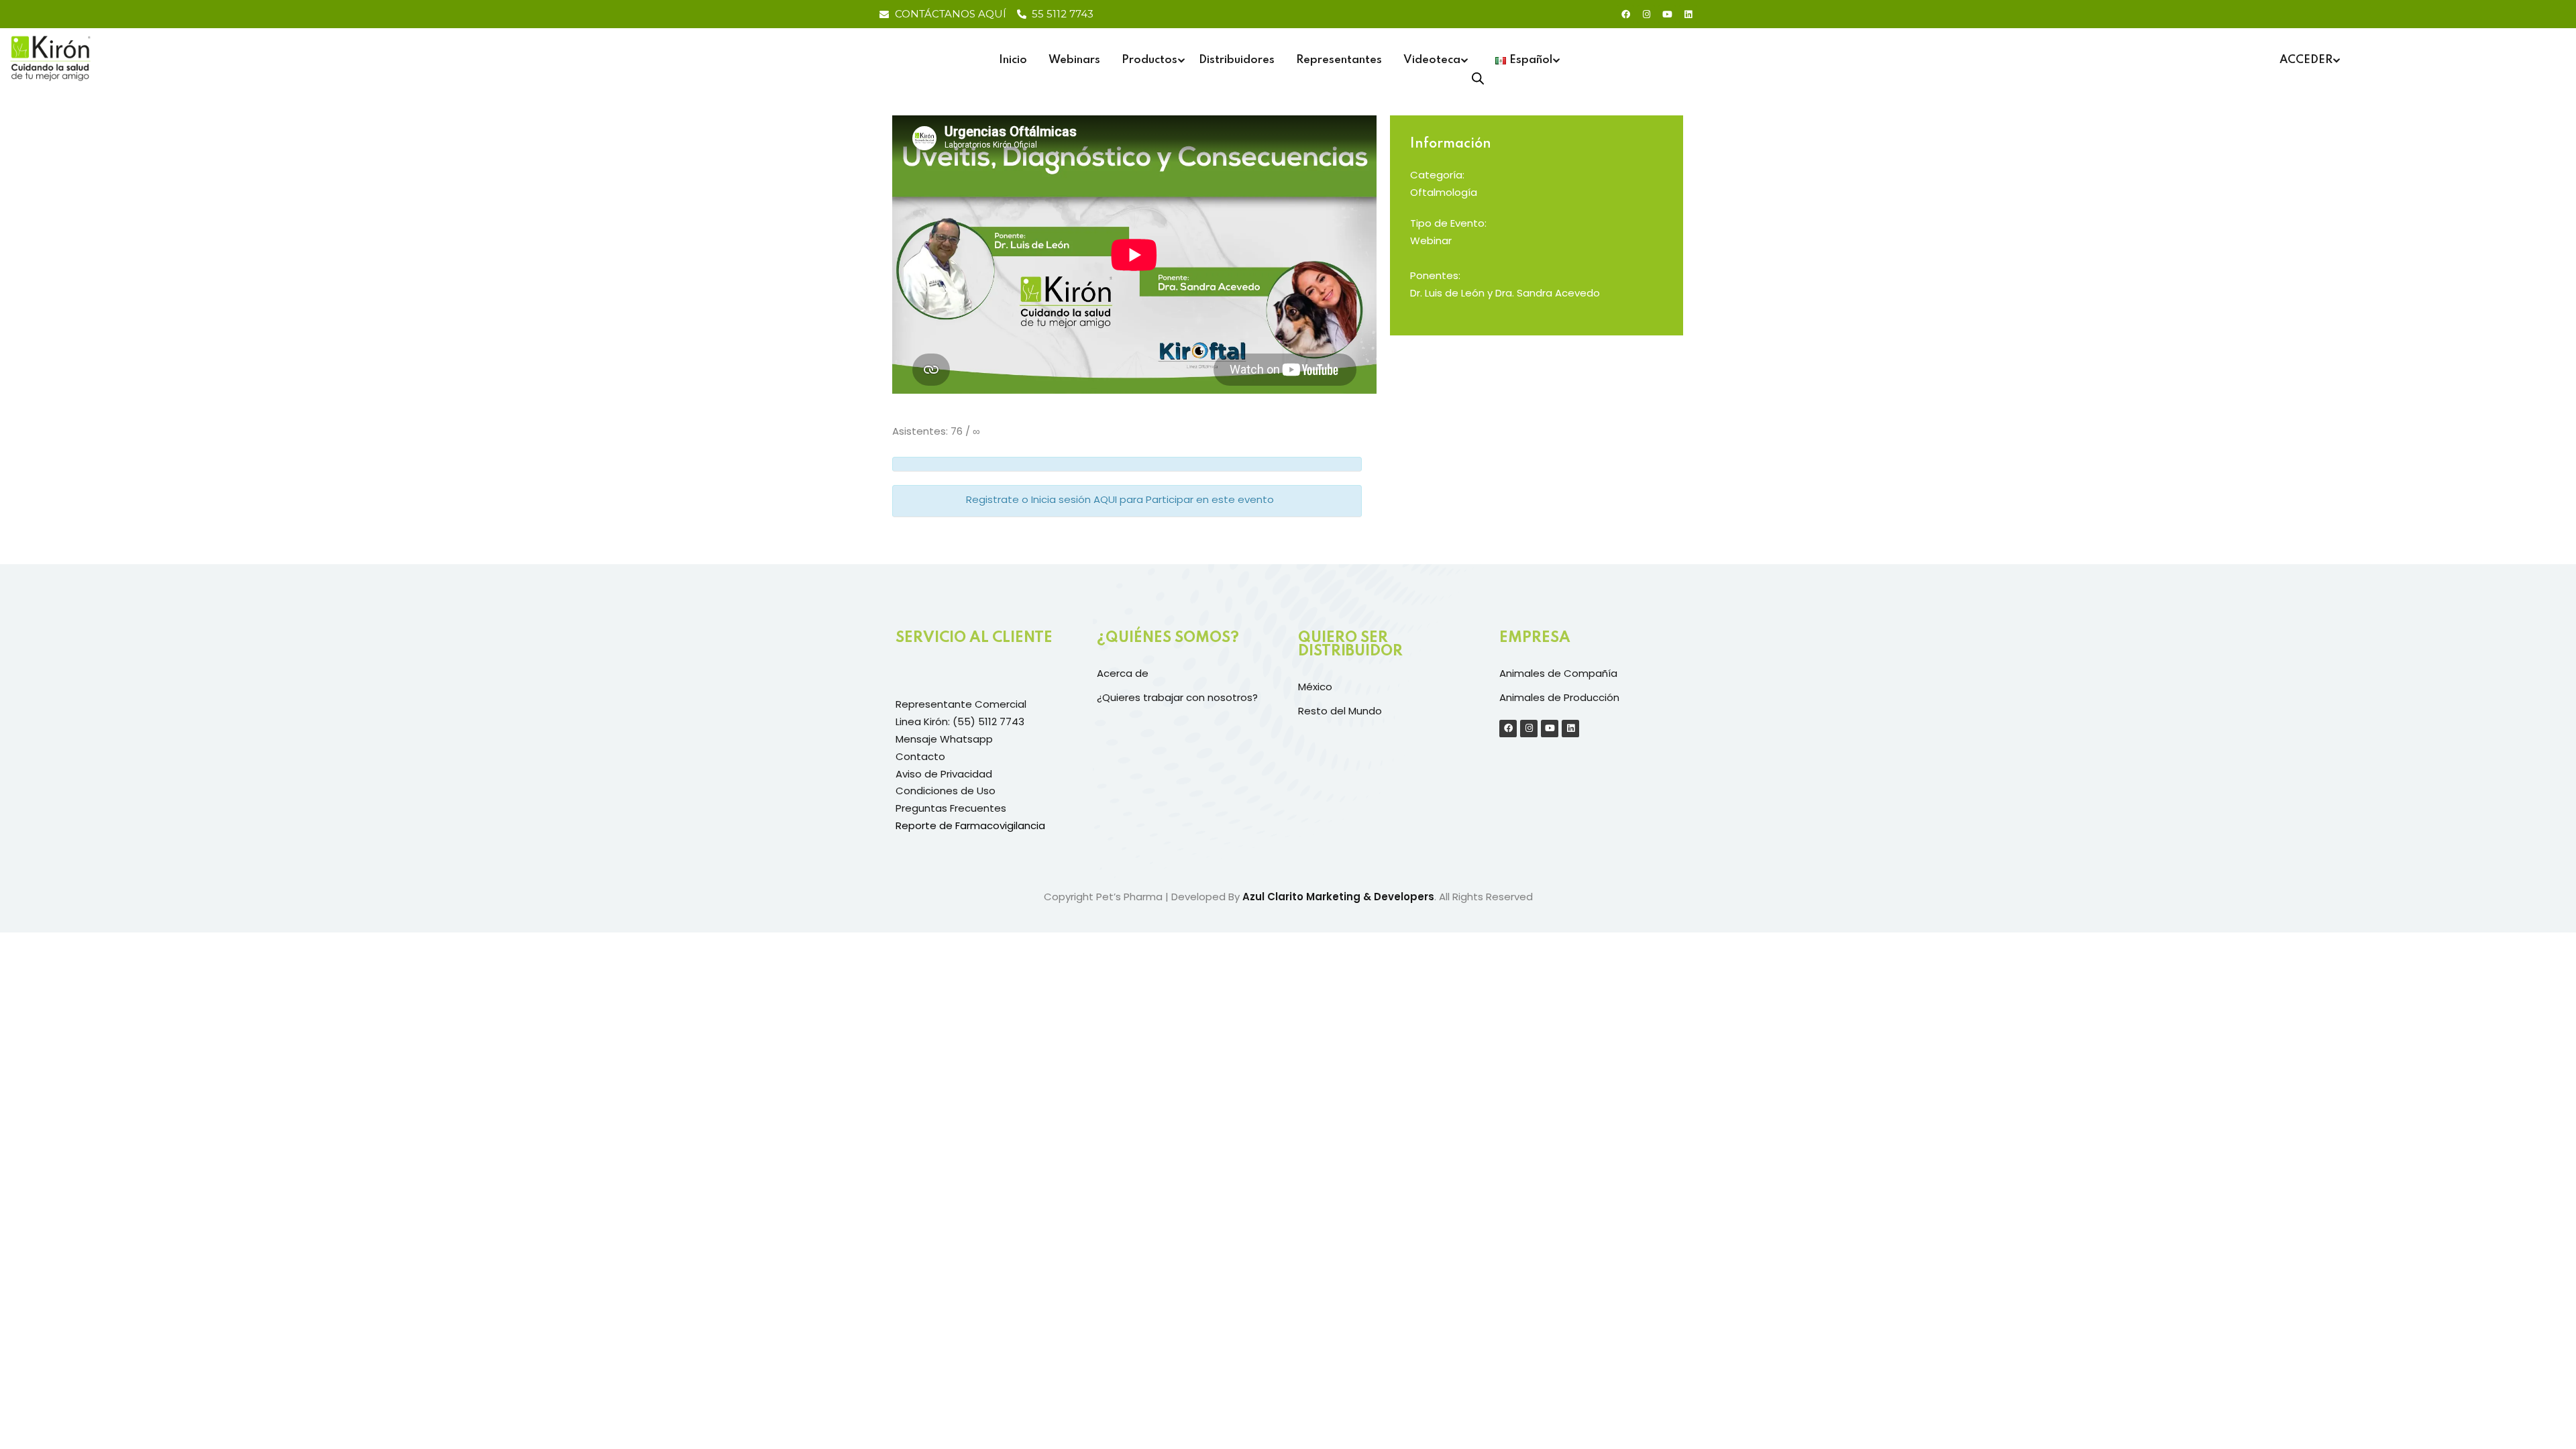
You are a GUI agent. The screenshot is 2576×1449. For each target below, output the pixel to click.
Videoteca (1432, 60)
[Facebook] (1625, 14)
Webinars (1074, 60)
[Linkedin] (1688, 14)
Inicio (1013, 60)
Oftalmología (1444, 192)
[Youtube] (1667, 14)
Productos (1149, 60)
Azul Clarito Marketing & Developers (1338, 897)
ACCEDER (2306, 60)
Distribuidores (1237, 60)
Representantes (1339, 60)
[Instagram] (1646, 14)
